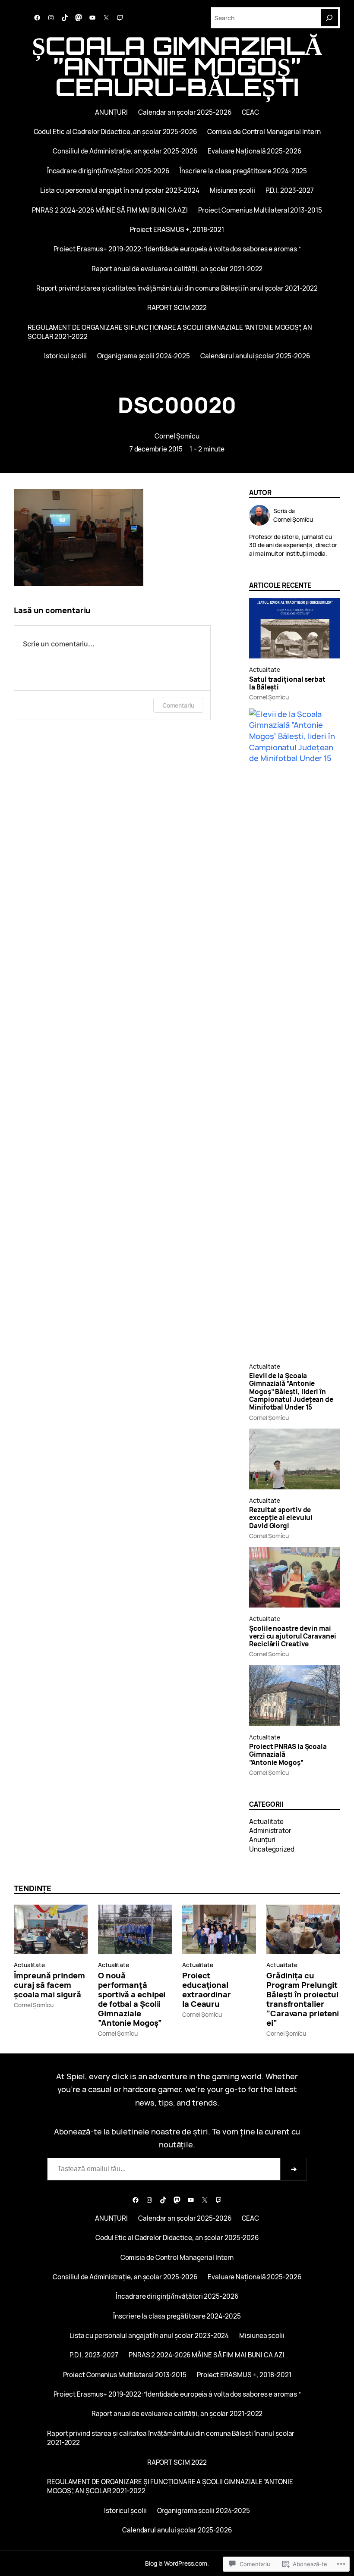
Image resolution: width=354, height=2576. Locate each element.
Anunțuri (262, 1840)
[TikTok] (65, 18)
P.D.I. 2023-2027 (290, 190)
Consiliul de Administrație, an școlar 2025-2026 (125, 151)
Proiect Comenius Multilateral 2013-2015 (260, 210)
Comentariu (178, 705)
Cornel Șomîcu (177, 436)
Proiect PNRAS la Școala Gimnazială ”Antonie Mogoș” (288, 1755)
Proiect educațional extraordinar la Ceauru (207, 1990)
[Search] (329, 18)
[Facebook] (37, 18)
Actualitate (265, 669)
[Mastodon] (79, 18)
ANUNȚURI (111, 112)
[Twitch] (120, 18)
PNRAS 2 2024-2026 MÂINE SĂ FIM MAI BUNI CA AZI (110, 210)
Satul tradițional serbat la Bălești (287, 684)
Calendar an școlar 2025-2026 (185, 112)
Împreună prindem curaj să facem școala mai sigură (49, 1985)
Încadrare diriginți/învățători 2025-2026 (108, 171)
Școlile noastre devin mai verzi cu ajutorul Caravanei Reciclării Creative (293, 1637)
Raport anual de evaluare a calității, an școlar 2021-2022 (177, 269)
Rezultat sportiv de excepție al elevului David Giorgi (281, 1518)
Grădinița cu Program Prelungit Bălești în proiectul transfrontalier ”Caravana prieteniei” (303, 1999)
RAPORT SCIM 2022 (177, 308)
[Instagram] (51, 18)
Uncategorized (272, 1849)
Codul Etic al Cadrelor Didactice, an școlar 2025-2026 (115, 132)
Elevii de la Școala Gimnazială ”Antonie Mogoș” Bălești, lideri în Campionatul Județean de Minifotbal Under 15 (291, 1392)
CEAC (251, 112)
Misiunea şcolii (232, 190)
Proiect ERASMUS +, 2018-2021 (177, 230)
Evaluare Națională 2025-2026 (254, 151)
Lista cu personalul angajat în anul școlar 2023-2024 (120, 190)
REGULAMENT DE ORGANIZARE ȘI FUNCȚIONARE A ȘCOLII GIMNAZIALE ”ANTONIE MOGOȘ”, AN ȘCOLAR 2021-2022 (170, 332)
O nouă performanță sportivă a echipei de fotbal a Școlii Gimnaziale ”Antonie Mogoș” (132, 1999)
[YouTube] (92, 18)
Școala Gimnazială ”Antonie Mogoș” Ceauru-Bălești (177, 66)
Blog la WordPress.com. (177, 2563)
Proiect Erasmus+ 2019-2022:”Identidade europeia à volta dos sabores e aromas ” (177, 249)
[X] (106, 18)
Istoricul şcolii (65, 356)
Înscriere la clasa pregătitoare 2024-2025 (243, 171)
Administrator (270, 1831)
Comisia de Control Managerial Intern (264, 132)
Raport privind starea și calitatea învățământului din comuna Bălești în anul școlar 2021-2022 (177, 288)
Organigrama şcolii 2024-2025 (144, 356)
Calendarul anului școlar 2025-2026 (255, 356)
